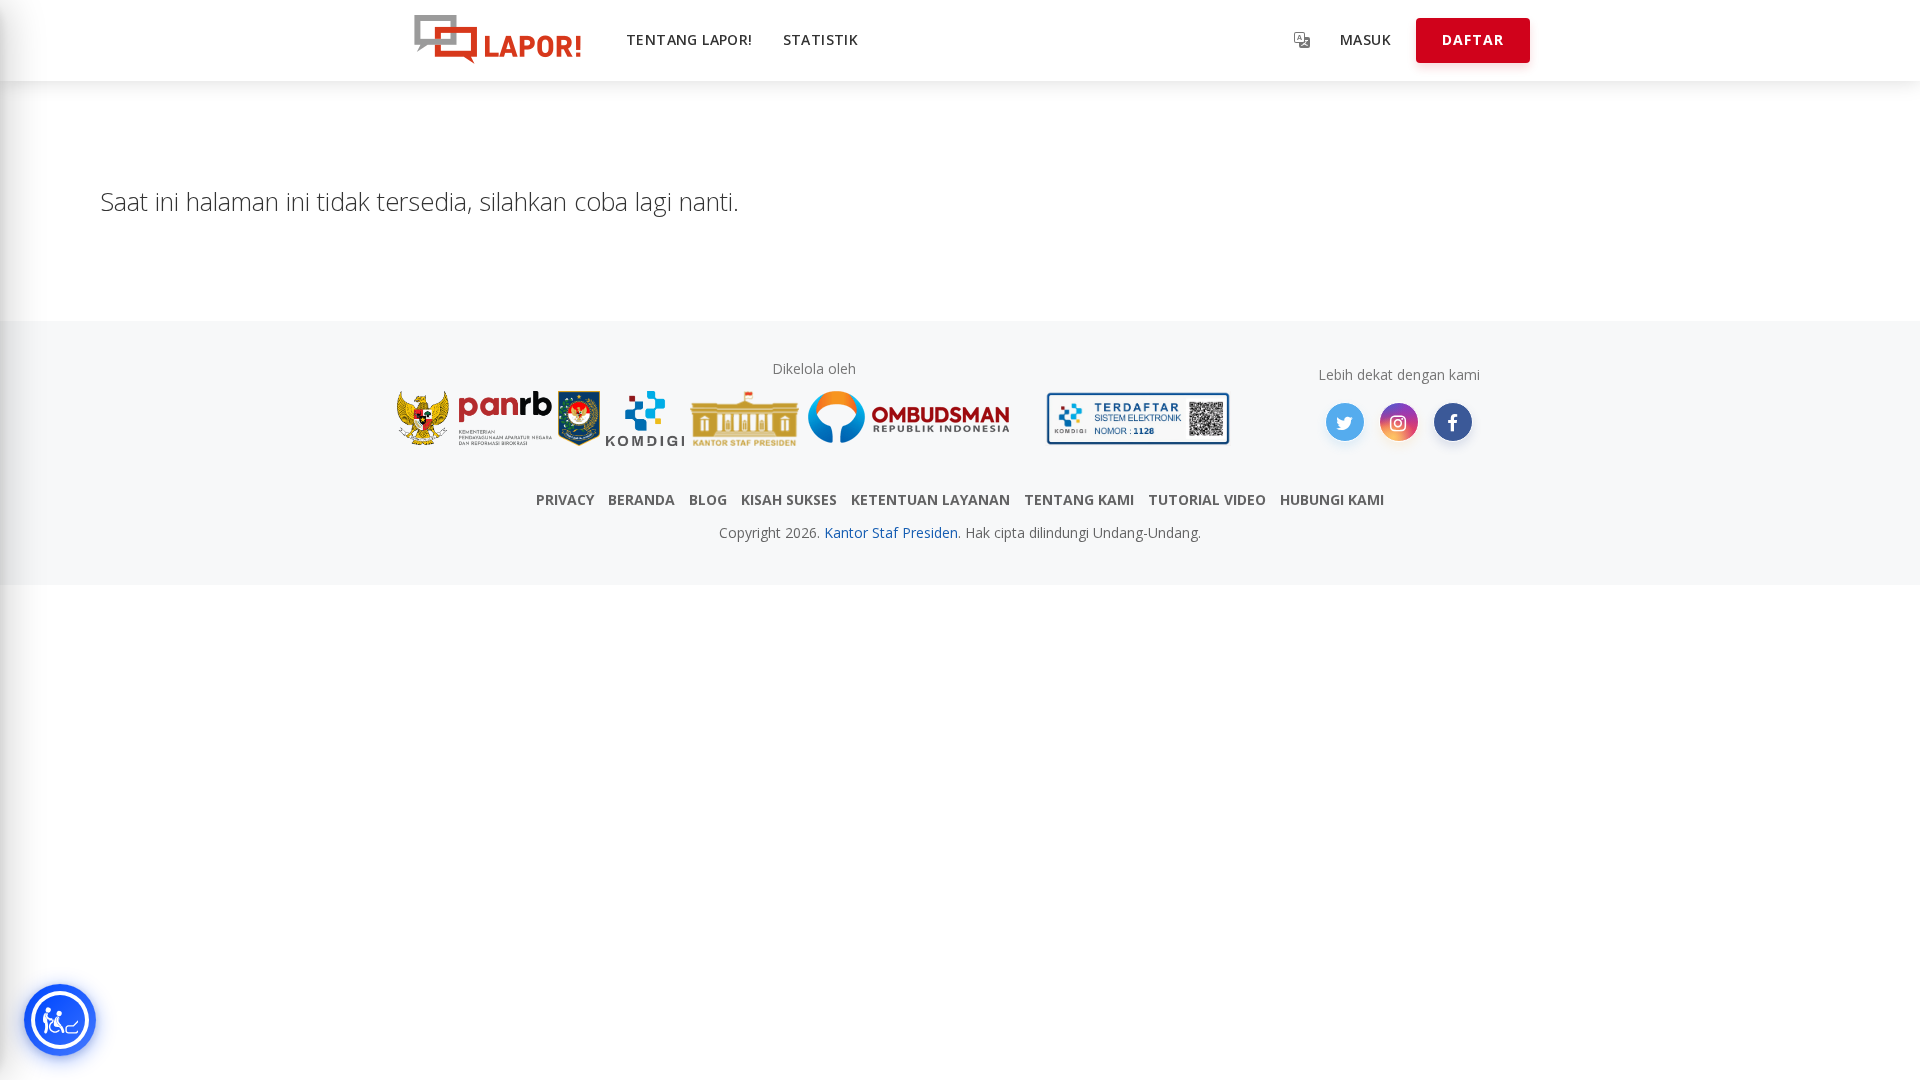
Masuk (1365, 39)
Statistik (821, 39)
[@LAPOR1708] (1345, 422)
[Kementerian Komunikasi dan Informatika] (645, 418)
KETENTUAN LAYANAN (930, 499)
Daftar (1473, 39)
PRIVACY (565, 499)
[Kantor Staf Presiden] (744, 418)
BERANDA (641, 499)
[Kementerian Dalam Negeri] (579, 418)
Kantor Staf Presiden (891, 532)
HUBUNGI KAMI (1332, 499)
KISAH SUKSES (789, 499)
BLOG (708, 499)
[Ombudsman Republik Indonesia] (920, 418)
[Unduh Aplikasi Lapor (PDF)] (1138, 418)
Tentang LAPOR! (689, 39)
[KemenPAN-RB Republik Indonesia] (474, 418)
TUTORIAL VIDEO (1207, 499)
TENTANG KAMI (1079, 499)
